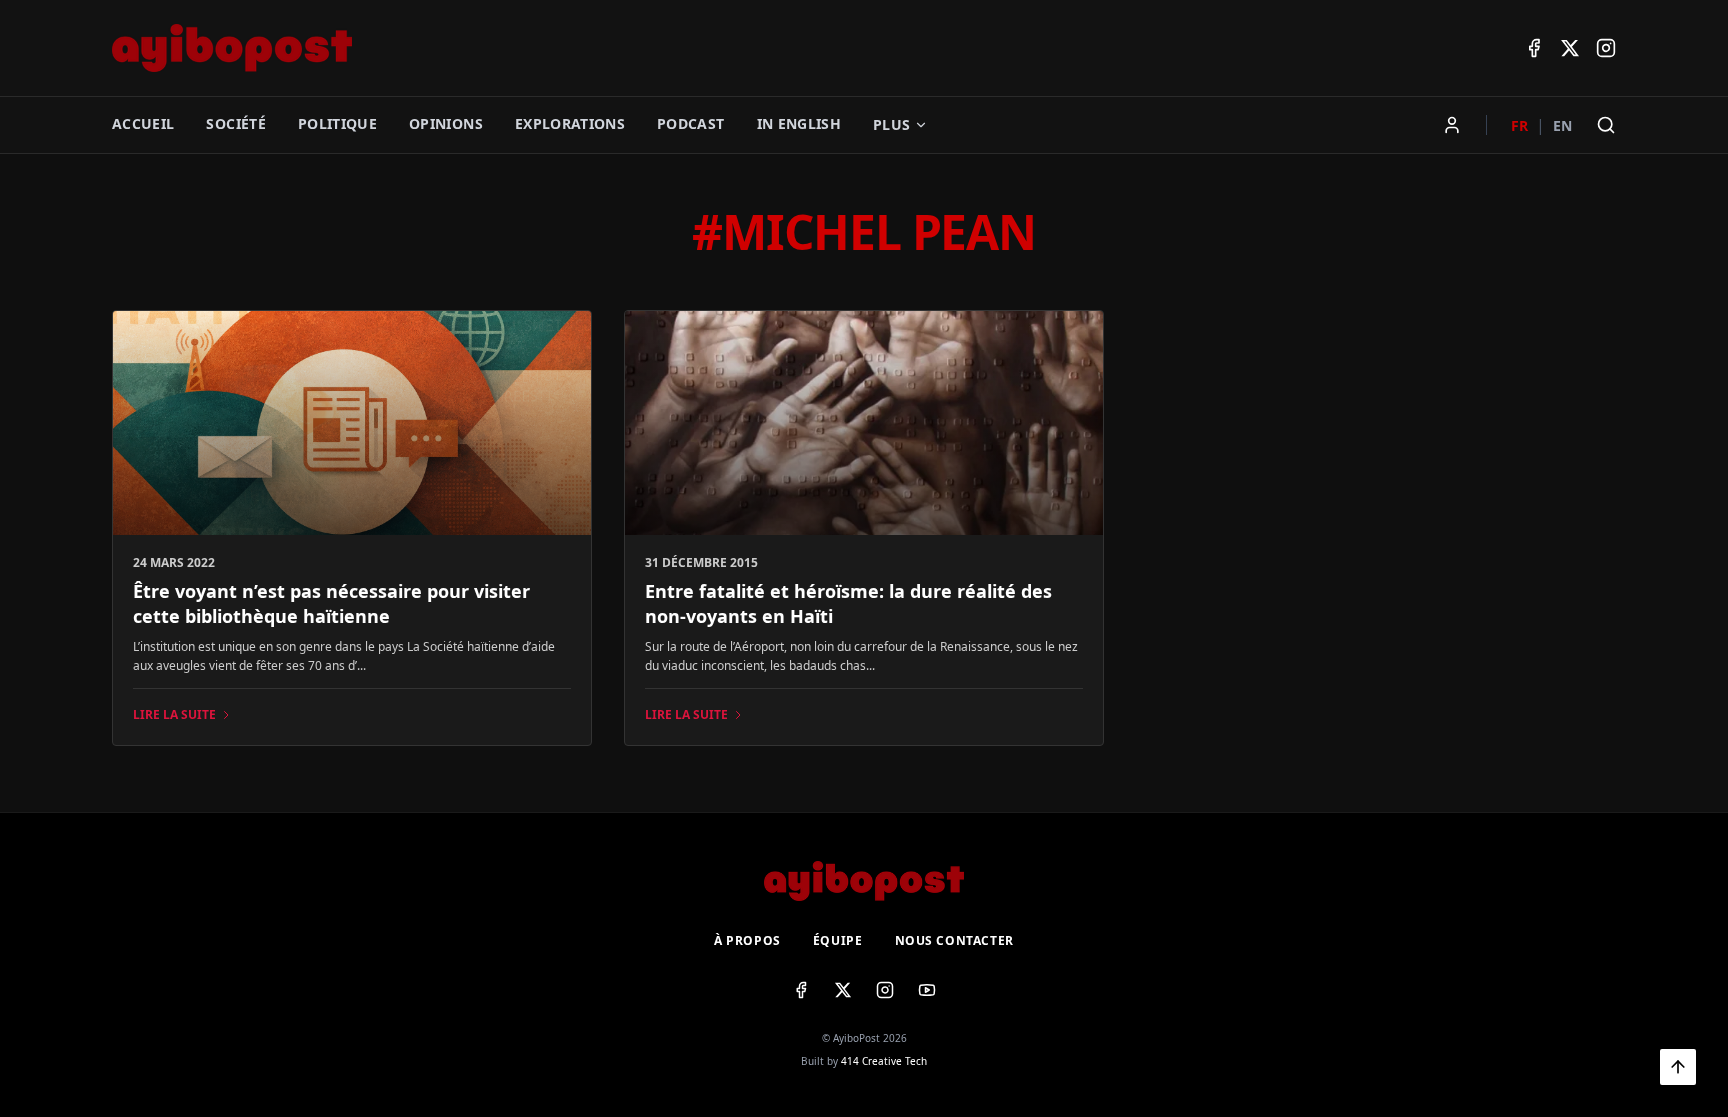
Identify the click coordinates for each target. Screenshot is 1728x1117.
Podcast (690, 123)
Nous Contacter (954, 941)
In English (799, 123)
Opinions (446, 123)
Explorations (570, 123)
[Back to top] (1678, 1067)
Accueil (143, 123)
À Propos (747, 941)
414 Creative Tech (884, 1061)
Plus (891, 124)
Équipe (838, 941)
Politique (337, 123)
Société (235, 123)
